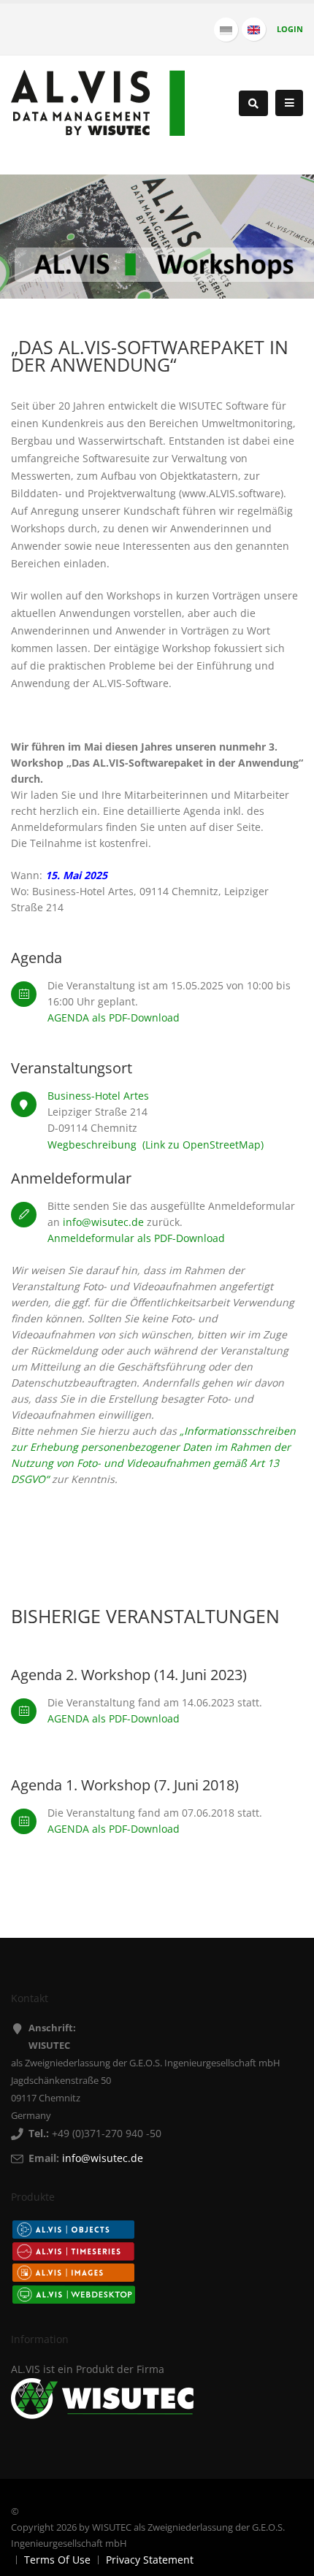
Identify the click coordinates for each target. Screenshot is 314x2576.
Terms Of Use (57, 2560)
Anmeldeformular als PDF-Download (136, 1238)
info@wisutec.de (103, 1222)
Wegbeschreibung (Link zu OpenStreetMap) (156, 1145)
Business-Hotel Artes (98, 1096)
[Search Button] (253, 103)
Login (290, 29)
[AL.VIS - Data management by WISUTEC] (98, 102)
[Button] (289, 103)
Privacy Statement (150, 2560)
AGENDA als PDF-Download (114, 1017)
